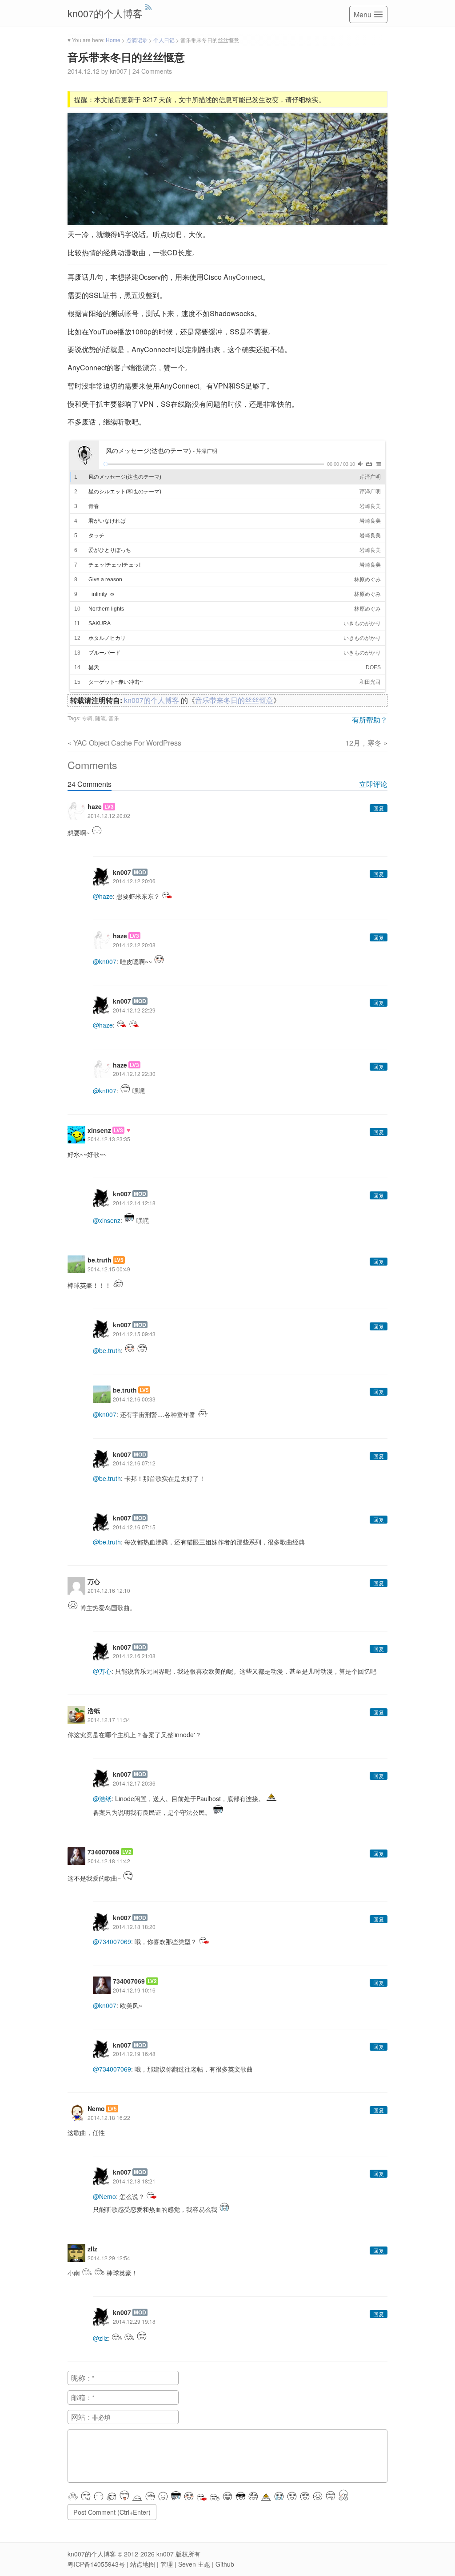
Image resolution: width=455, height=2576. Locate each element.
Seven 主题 (194, 2564)
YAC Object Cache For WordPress (127, 743)
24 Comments (152, 71)
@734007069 (112, 1941)
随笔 (100, 718)
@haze (103, 896)
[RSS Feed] (149, 7)
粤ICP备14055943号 (96, 2564)
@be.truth (107, 1350)
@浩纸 (102, 1798)
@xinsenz (107, 1220)
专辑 (87, 718)
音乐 (114, 718)
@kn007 (105, 961)
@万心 (102, 1671)
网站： (82, 2417)
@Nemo (104, 2196)
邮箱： (82, 2397)
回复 (379, 808)
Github (225, 2564)
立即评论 (373, 784)
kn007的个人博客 (105, 13)
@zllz (100, 2338)
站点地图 (143, 2564)
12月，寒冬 (363, 743)
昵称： (82, 2378)
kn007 (165, 2554)
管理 (167, 2564)
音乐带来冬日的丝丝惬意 (126, 57)
